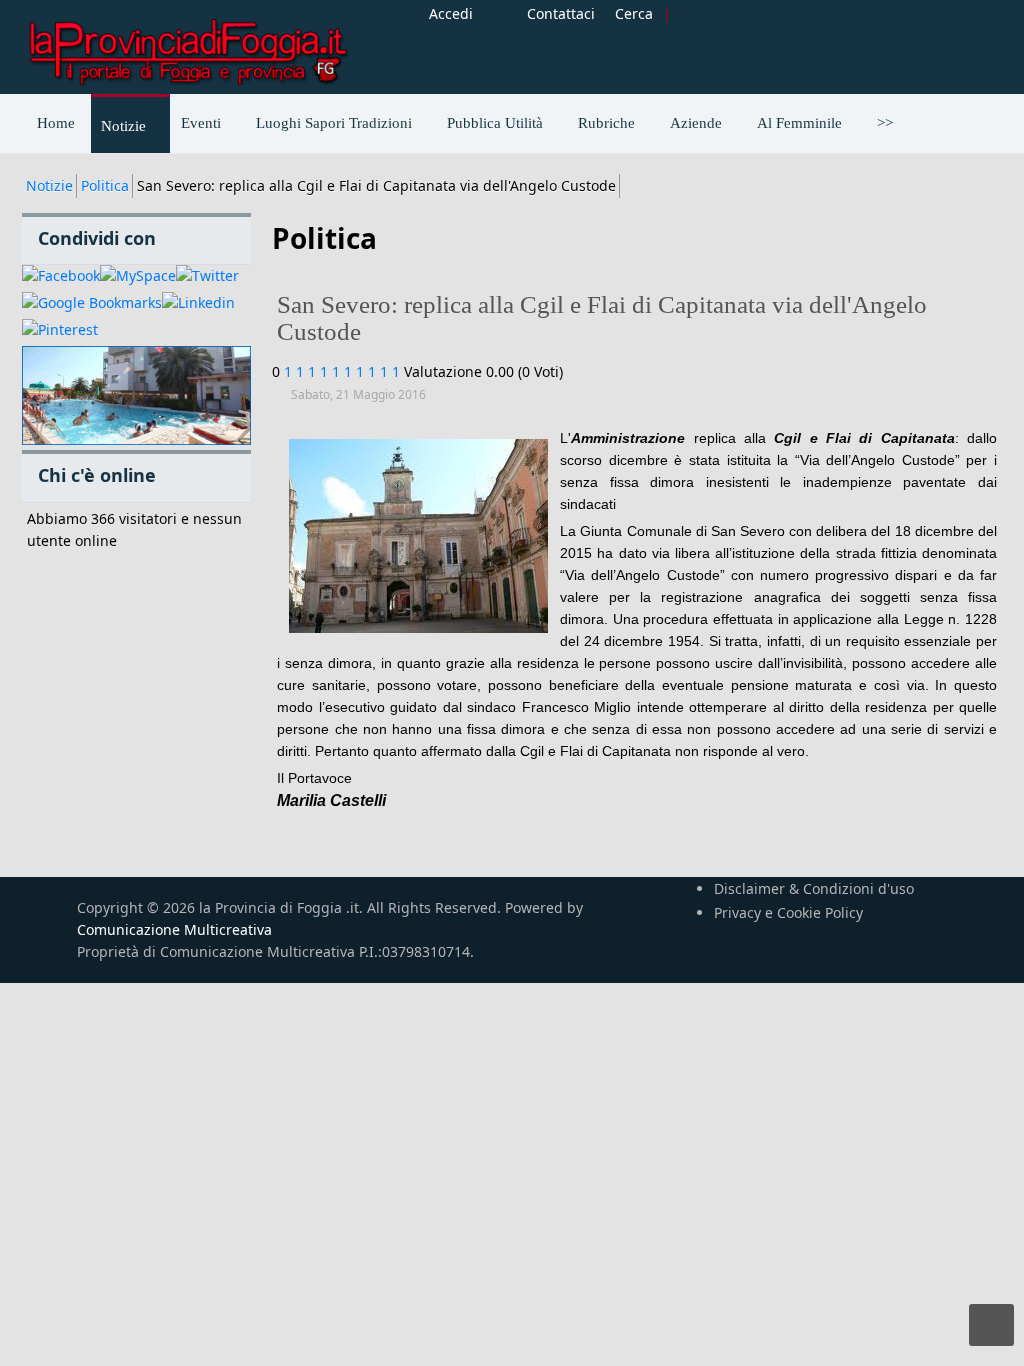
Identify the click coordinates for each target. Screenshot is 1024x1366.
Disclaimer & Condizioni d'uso (814, 888)
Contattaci (561, 13)
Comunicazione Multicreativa (174, 929)
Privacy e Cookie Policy (788, 912)
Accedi (451, 13)
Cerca (634, 13)
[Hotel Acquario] (136, 396)
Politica (105, 185)
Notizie (49, 185)
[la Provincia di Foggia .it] (187, 44)
